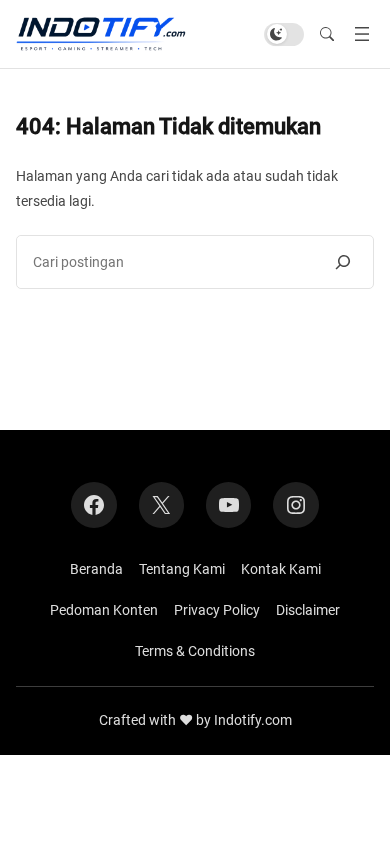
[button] (327, 34)
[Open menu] (362, 34)
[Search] (343, 262)
